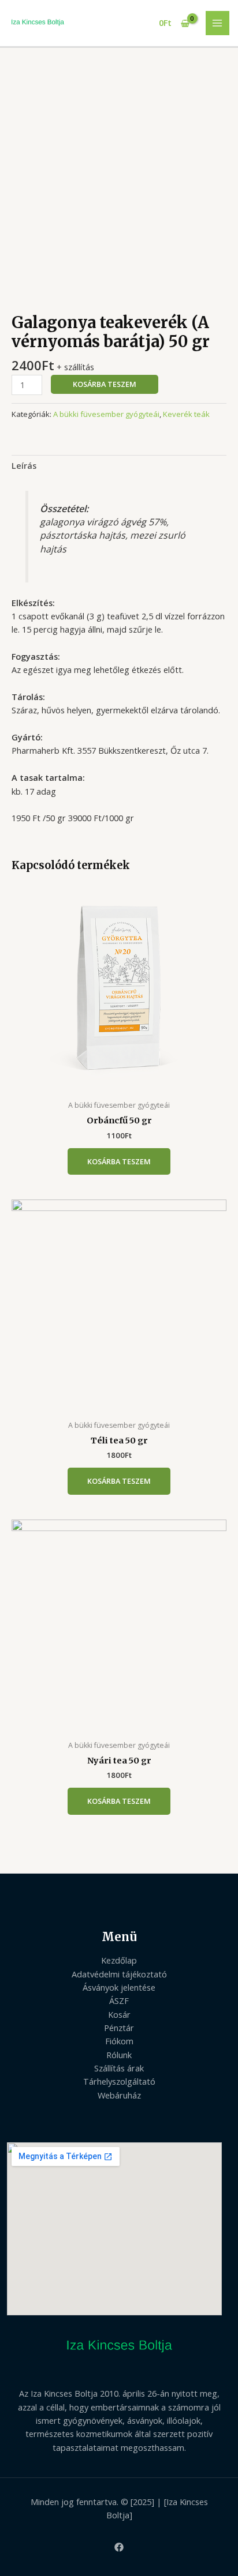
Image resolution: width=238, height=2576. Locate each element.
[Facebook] (119, 2547)
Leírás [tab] (24, 465)
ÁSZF (119, 2000)
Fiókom (119, 2041)
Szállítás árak (119, 2068)
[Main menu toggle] (218, 23)
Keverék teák (186, 414)
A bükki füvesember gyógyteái (106, 414)
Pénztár (119, 2028)
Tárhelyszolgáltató (119, 2081)
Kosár (119, 2014)
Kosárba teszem (105, 384)
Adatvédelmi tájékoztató (119, 1974)
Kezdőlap (119, 1960)
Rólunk (119, 2055)
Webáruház (119, 2095)
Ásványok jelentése (119, 1987)
